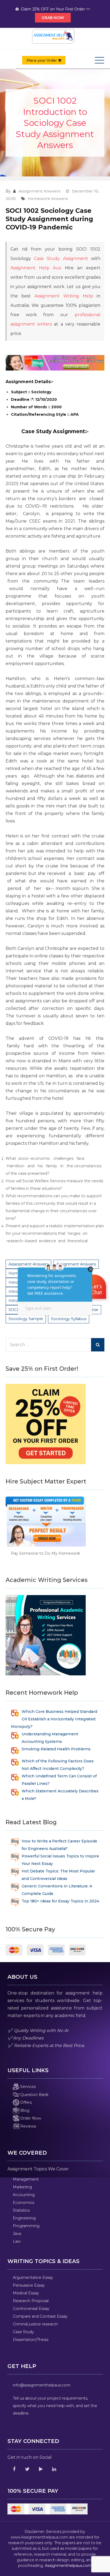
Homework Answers (48, 199)
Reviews (28, 2126)
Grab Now (53, 18)
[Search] (98, 1345)
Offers (25, 2102)
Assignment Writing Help (64, 296)
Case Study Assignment (61, 258)
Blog (24, 2110)
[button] (95, 1288)
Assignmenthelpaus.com (68, 2566)
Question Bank (34, 2095)
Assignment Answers (40, 191)
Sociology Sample (26, 1319)
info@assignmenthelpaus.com (42, 2385)
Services (27, 2087)
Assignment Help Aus (36, 268)
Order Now (30, 2118)
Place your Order (42, 60)
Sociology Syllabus (69, 1319)
